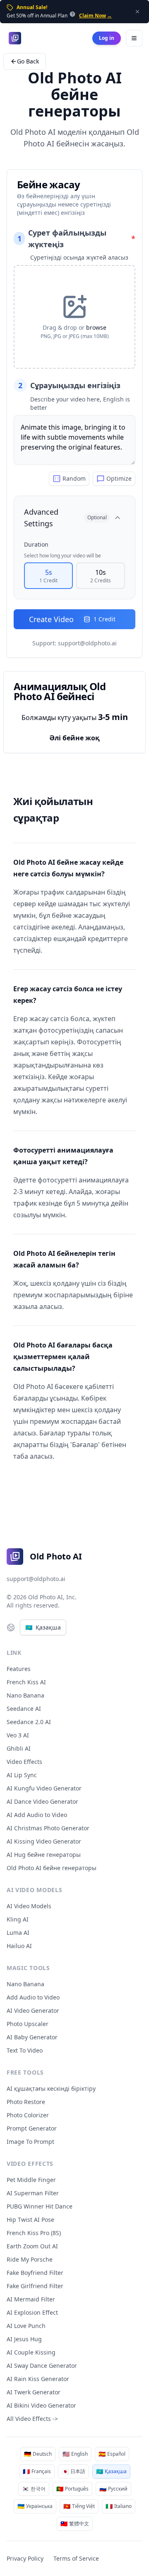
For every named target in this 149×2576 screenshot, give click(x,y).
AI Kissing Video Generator (44, 1841)
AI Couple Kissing (31, 2352)
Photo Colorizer (28, 2115)
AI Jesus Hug (24, 2339)
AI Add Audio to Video (37, 1815)
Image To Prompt (30, 2142)
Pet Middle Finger (31, 2180)
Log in (107, 38)
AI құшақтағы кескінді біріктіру (51, 2088)
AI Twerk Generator (34, 2392)
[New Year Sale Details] (72, 14)
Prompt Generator (32, 2128)
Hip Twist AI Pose (30, 2220)
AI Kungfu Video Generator (44, 1788)
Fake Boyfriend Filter (35, 2273)
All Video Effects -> (32, 2419)
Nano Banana (25, 1695)
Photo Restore (26, 2102)
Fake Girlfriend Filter (35, 2286)
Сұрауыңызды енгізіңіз (69, 385)
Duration (36, 544)
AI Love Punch (26, 2326)
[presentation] (74, 317)
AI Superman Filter (33, 2193)
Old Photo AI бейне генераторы (52, 1868)
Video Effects (24, 1762)
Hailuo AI (19, 1946)
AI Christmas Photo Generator (48, 1828)
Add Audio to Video (33, 1997)
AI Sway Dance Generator (42, 2366)
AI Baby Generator (32, 2037)
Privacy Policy (25, 2558)
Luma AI (18, 1933)
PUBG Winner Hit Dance (40, 2206)
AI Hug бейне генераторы (44, 1855)
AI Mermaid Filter (31, 2299)
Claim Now (95, 16)
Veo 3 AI (18, 1735)
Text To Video (25, 2050)
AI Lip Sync (22, 1775)
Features (19, 1669)
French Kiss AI (26, 1682)
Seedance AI (24, 1709)
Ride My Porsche (30, 2259)
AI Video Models (29, 1906)
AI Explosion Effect (32, 2312)
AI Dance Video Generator (42, 1801)
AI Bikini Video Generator (41, 2405)
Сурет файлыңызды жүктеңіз (76, 238)
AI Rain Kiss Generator (38, 2379)
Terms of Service (76, 2558)
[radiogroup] (74, 576)
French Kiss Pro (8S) (34, 2233)
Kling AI (18, 1919)
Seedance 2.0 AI (29, 1722)
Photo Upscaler (28, 2024)
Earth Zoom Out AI (32, 2246)
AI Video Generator (33, 2010)
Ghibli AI (19, 1748)
